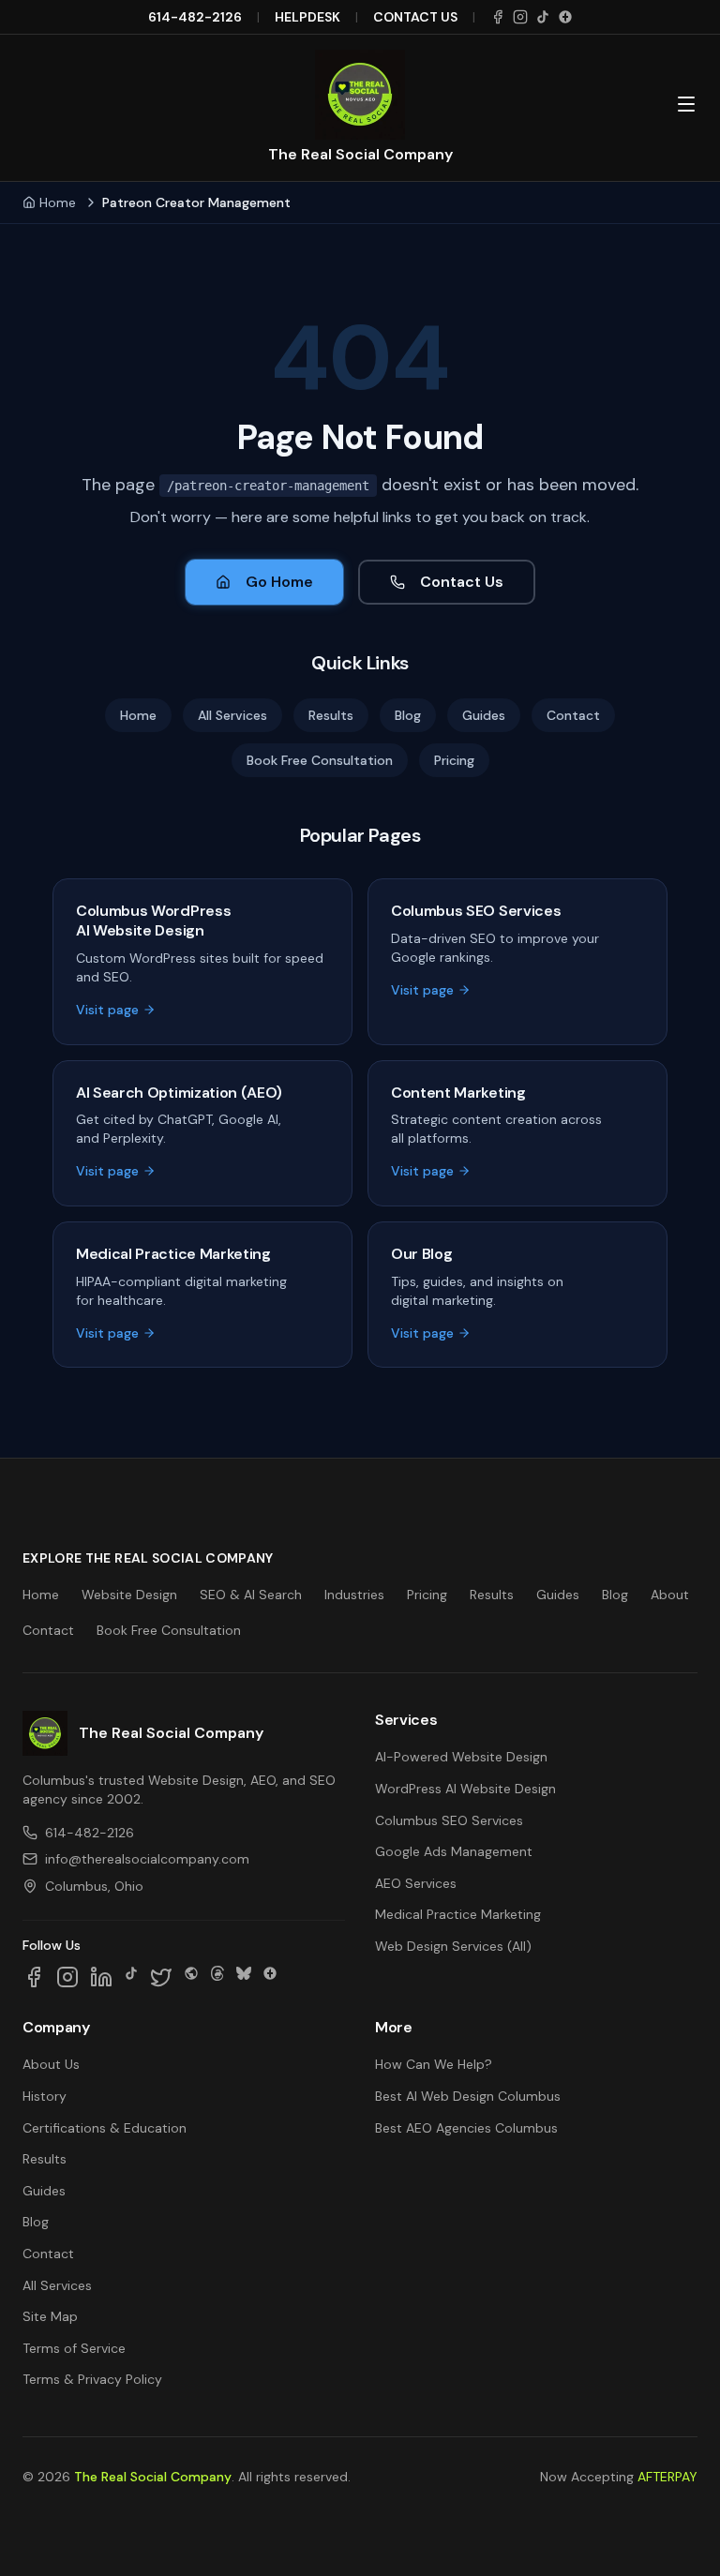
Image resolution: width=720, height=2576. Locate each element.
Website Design (129, 1595)
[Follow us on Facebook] (34, 1977)
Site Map (50, 2316)
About (670, 1595)
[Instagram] (520, 17)
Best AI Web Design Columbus (468, 2096)
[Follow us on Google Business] (270, 1977)
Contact (573, 715)
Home (58, 202)
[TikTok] (543, 17)
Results (331, 715)
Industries (354, 1595)
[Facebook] (498, 17)
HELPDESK (307, 17)
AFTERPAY (667, 2477)
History (45, 2096)
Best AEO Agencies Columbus (466, 2128)
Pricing (454, 760)
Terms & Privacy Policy (92, 2379)
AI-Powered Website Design (461, 1757)
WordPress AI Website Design (465, 1789)
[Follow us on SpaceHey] (191, 1977)
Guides (484, 715)
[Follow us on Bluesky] (244, 1977)
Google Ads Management (454, 1851)
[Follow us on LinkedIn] (101, 1977)
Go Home (279, 582)
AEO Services (416, 1883)
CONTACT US (415, 17)
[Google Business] (565, 17)
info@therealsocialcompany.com (147, 1859)
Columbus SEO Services (449, 1820)
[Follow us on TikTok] (131, 1977)
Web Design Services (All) (453, 1946)
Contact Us (462, 582)
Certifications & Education (105, 2128)
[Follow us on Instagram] (67, 1977)
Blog (408, 715)
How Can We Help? (434, 2064)
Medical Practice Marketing (458, 1914)
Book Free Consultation (320, 760)
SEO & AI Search (251, 1595)
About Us (51, 2064)
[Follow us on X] (161, 1977)
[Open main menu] (686, 104)
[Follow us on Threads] (217, 1977)
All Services (232, 715)
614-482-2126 (195, 17)
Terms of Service (74, 2348)
